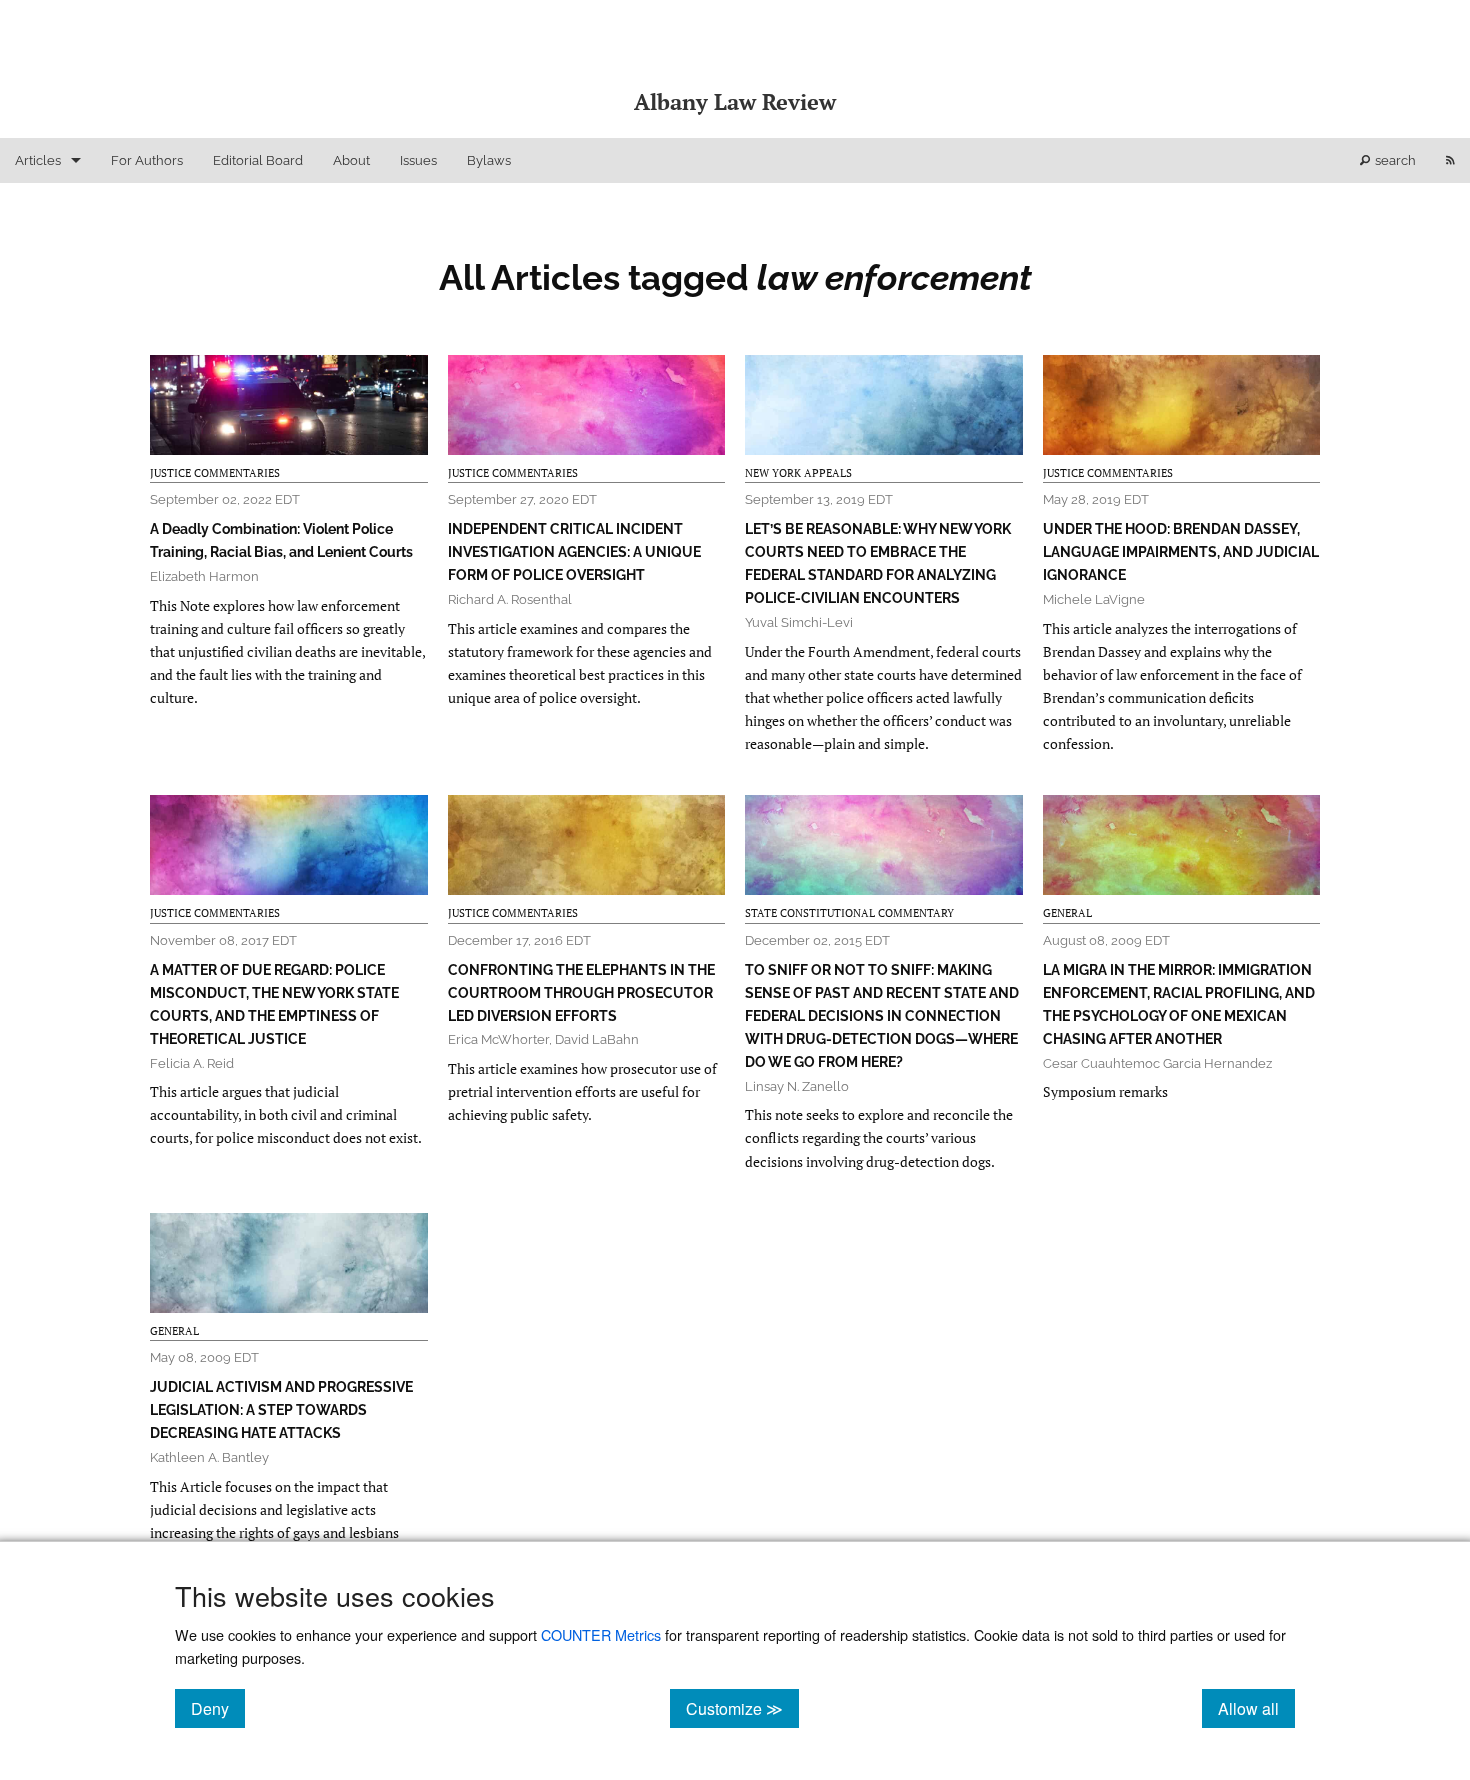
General (1067, 913)
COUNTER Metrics (601, 1634)
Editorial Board (258, 160)
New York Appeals (798, 473)
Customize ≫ (742, 1708)
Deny (218, 1708)
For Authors (147, 160)
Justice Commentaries (215, 473)
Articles (38, 160)
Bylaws (489, 160)
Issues (418, 160)
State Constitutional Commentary (849, 913)
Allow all (1256, 1708)
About (351, 160)
